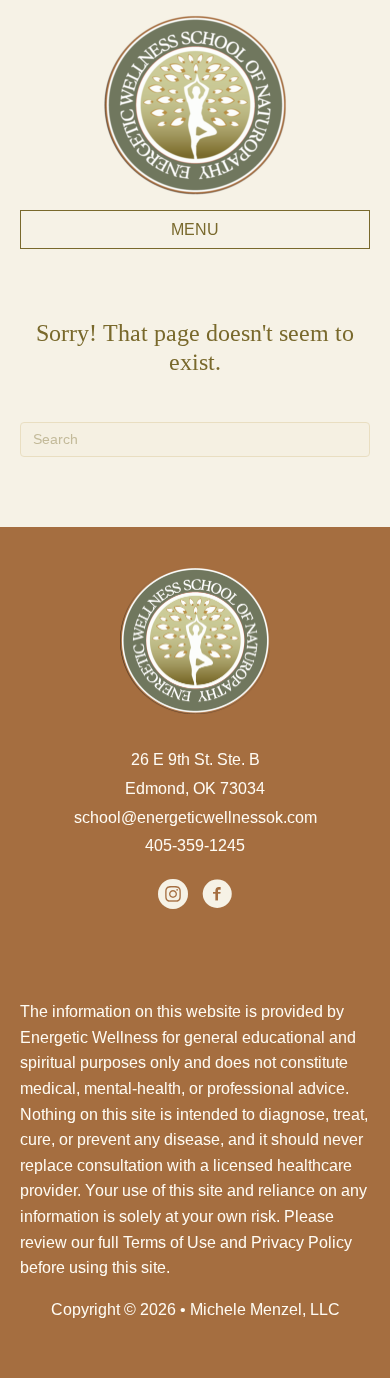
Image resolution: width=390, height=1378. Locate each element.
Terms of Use (169, 1242)
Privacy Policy (301, 1242)
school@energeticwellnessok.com (195, 817)
